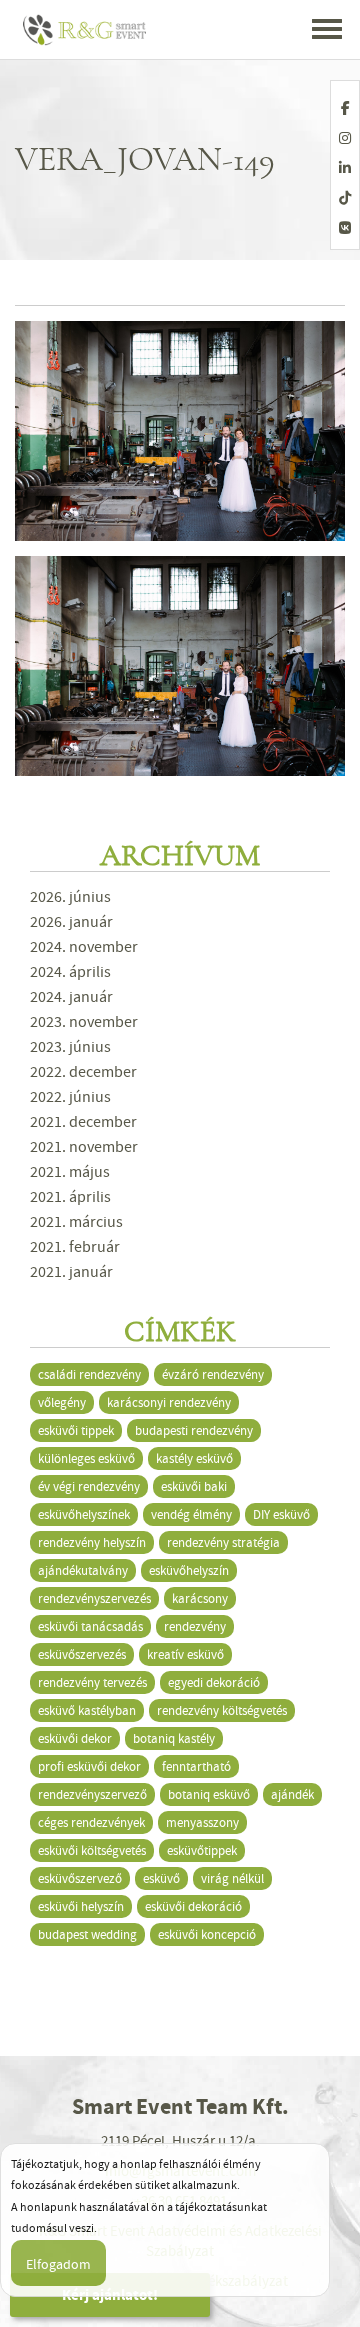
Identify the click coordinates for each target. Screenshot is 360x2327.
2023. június (70, 1047)
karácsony (200, 1598)
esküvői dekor (75, 1738)
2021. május (70, 1172)
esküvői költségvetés (92, 1850)
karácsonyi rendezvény (169, 1402)
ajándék (292, 1794)
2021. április (70, 1197)
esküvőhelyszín (189, 1570)
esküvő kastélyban (87, 1710)
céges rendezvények (91, 1822)
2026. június (70, 897)
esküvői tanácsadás (90, 1626)
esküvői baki (194, 1486)
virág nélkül (232, 1878)
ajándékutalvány (83, 1570)
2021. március (76, 1222)
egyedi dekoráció (214, 1682)
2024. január (71, 997)
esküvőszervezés (82, 1654)
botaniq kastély (174, 1738)
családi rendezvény (89, 1374)
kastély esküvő (194, 1458)
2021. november (84, 1147)
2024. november (84, 947)
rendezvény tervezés (92, 1682)
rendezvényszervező (92, 1794)
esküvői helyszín (81, 1906)
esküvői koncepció (207, 1934)
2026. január (71, 922)
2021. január (71, 1272)
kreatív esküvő (185, 1654)
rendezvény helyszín (92, 1542)
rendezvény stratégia (223, 1542)
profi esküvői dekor (89, 1766)
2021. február (75, 1247)
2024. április (70, 972)
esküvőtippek (202, 1850)
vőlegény (62, 1402)
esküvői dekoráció (193, 1906)
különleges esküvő (86, 1458)
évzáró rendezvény (213, 1374)
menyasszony (202, 1822)
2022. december (83, 1072)
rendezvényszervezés (94, 1598)
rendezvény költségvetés (222, 1710)
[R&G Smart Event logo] (85, 30)
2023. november (84, 1022)
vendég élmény (191, 1514)
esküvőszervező (80, 1878)
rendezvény (195, 1626)
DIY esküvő (281, 1514)
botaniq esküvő (209, 1794)
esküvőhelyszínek (84, 1514)
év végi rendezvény (89, 1486)
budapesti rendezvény (194, 1430)
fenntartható (196, 1766)
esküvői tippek (76, 1430)
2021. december (83, 1122)
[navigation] (327, 31)
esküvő (161, 1878)
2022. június (70, 1097)
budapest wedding (87, 1934)
